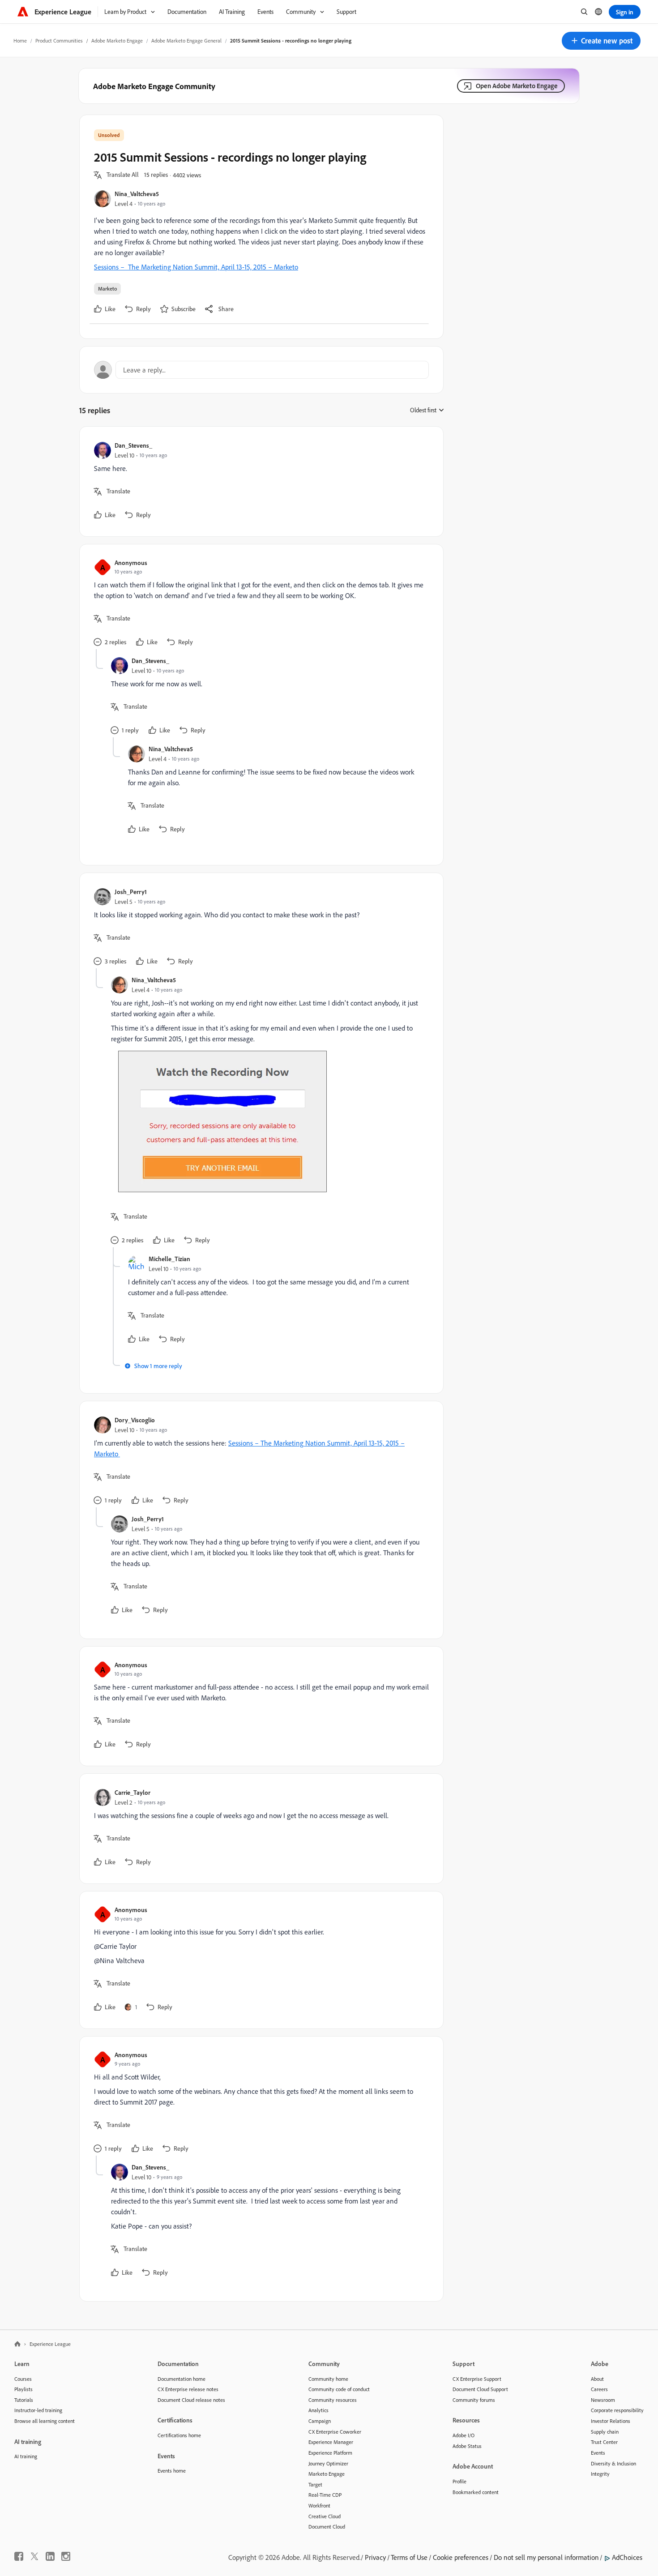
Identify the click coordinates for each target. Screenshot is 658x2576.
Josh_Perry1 (131, 892)
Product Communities (59, 41)
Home (20, 41)
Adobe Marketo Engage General (186, 41)
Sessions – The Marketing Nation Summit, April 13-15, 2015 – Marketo (196, 267)
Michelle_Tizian (169, 1259)
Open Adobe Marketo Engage (517, 86)
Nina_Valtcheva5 (137, 194)
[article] (259, 481)
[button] (601, 41)
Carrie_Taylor (132, 1792)
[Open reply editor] (261, 370)
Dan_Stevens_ (133, 445)
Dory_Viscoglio (135, 1420)
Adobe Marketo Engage (117, 41)
